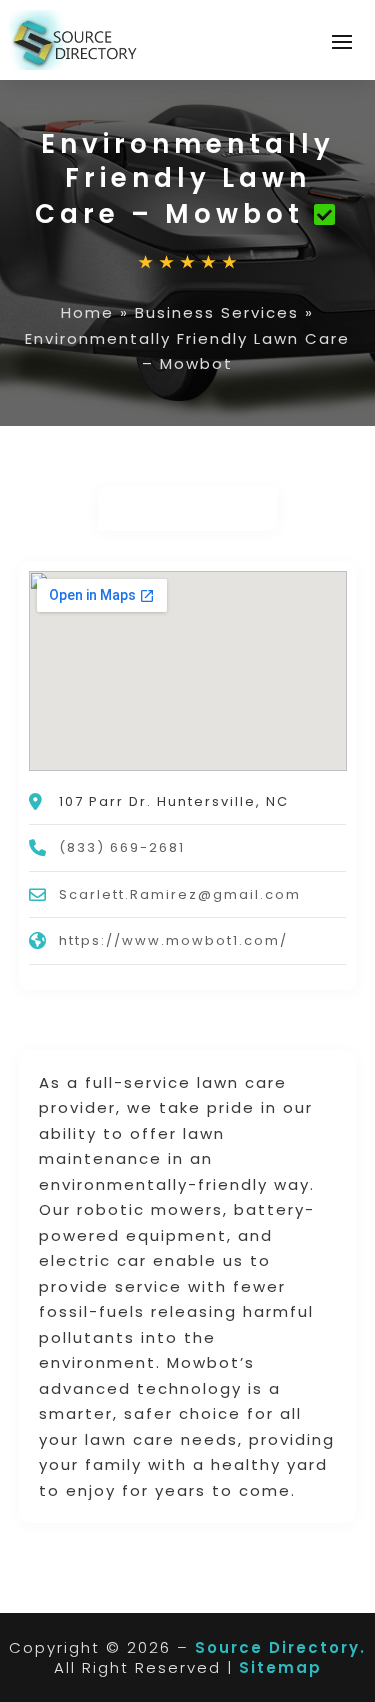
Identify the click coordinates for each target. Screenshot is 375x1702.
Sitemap (280, 1667)
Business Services (217, 312)
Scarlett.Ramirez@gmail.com (180, 894)
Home (87, 312)
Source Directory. (280, 1647)
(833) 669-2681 (122, 847)
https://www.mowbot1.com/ (173, 940)
